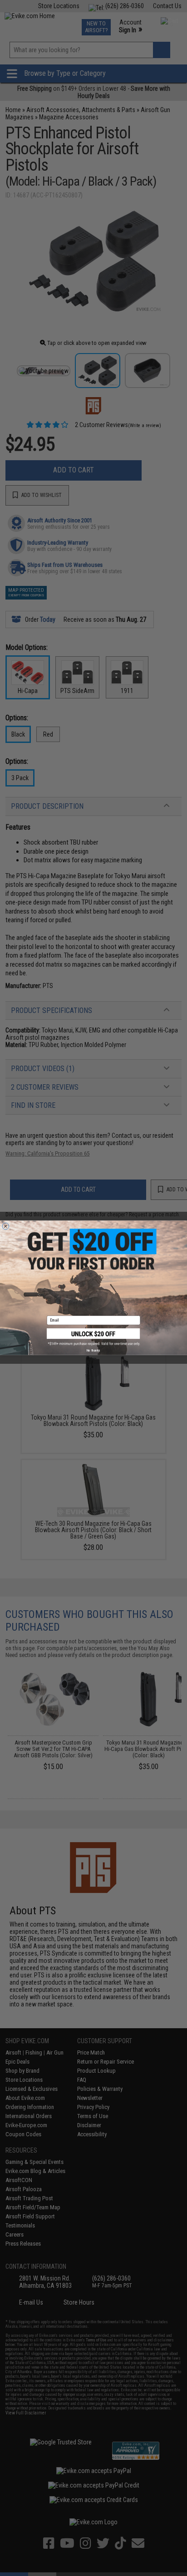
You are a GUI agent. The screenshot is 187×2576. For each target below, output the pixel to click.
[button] (93, 1337)
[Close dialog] (6, 1227)
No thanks (93, 1351)
